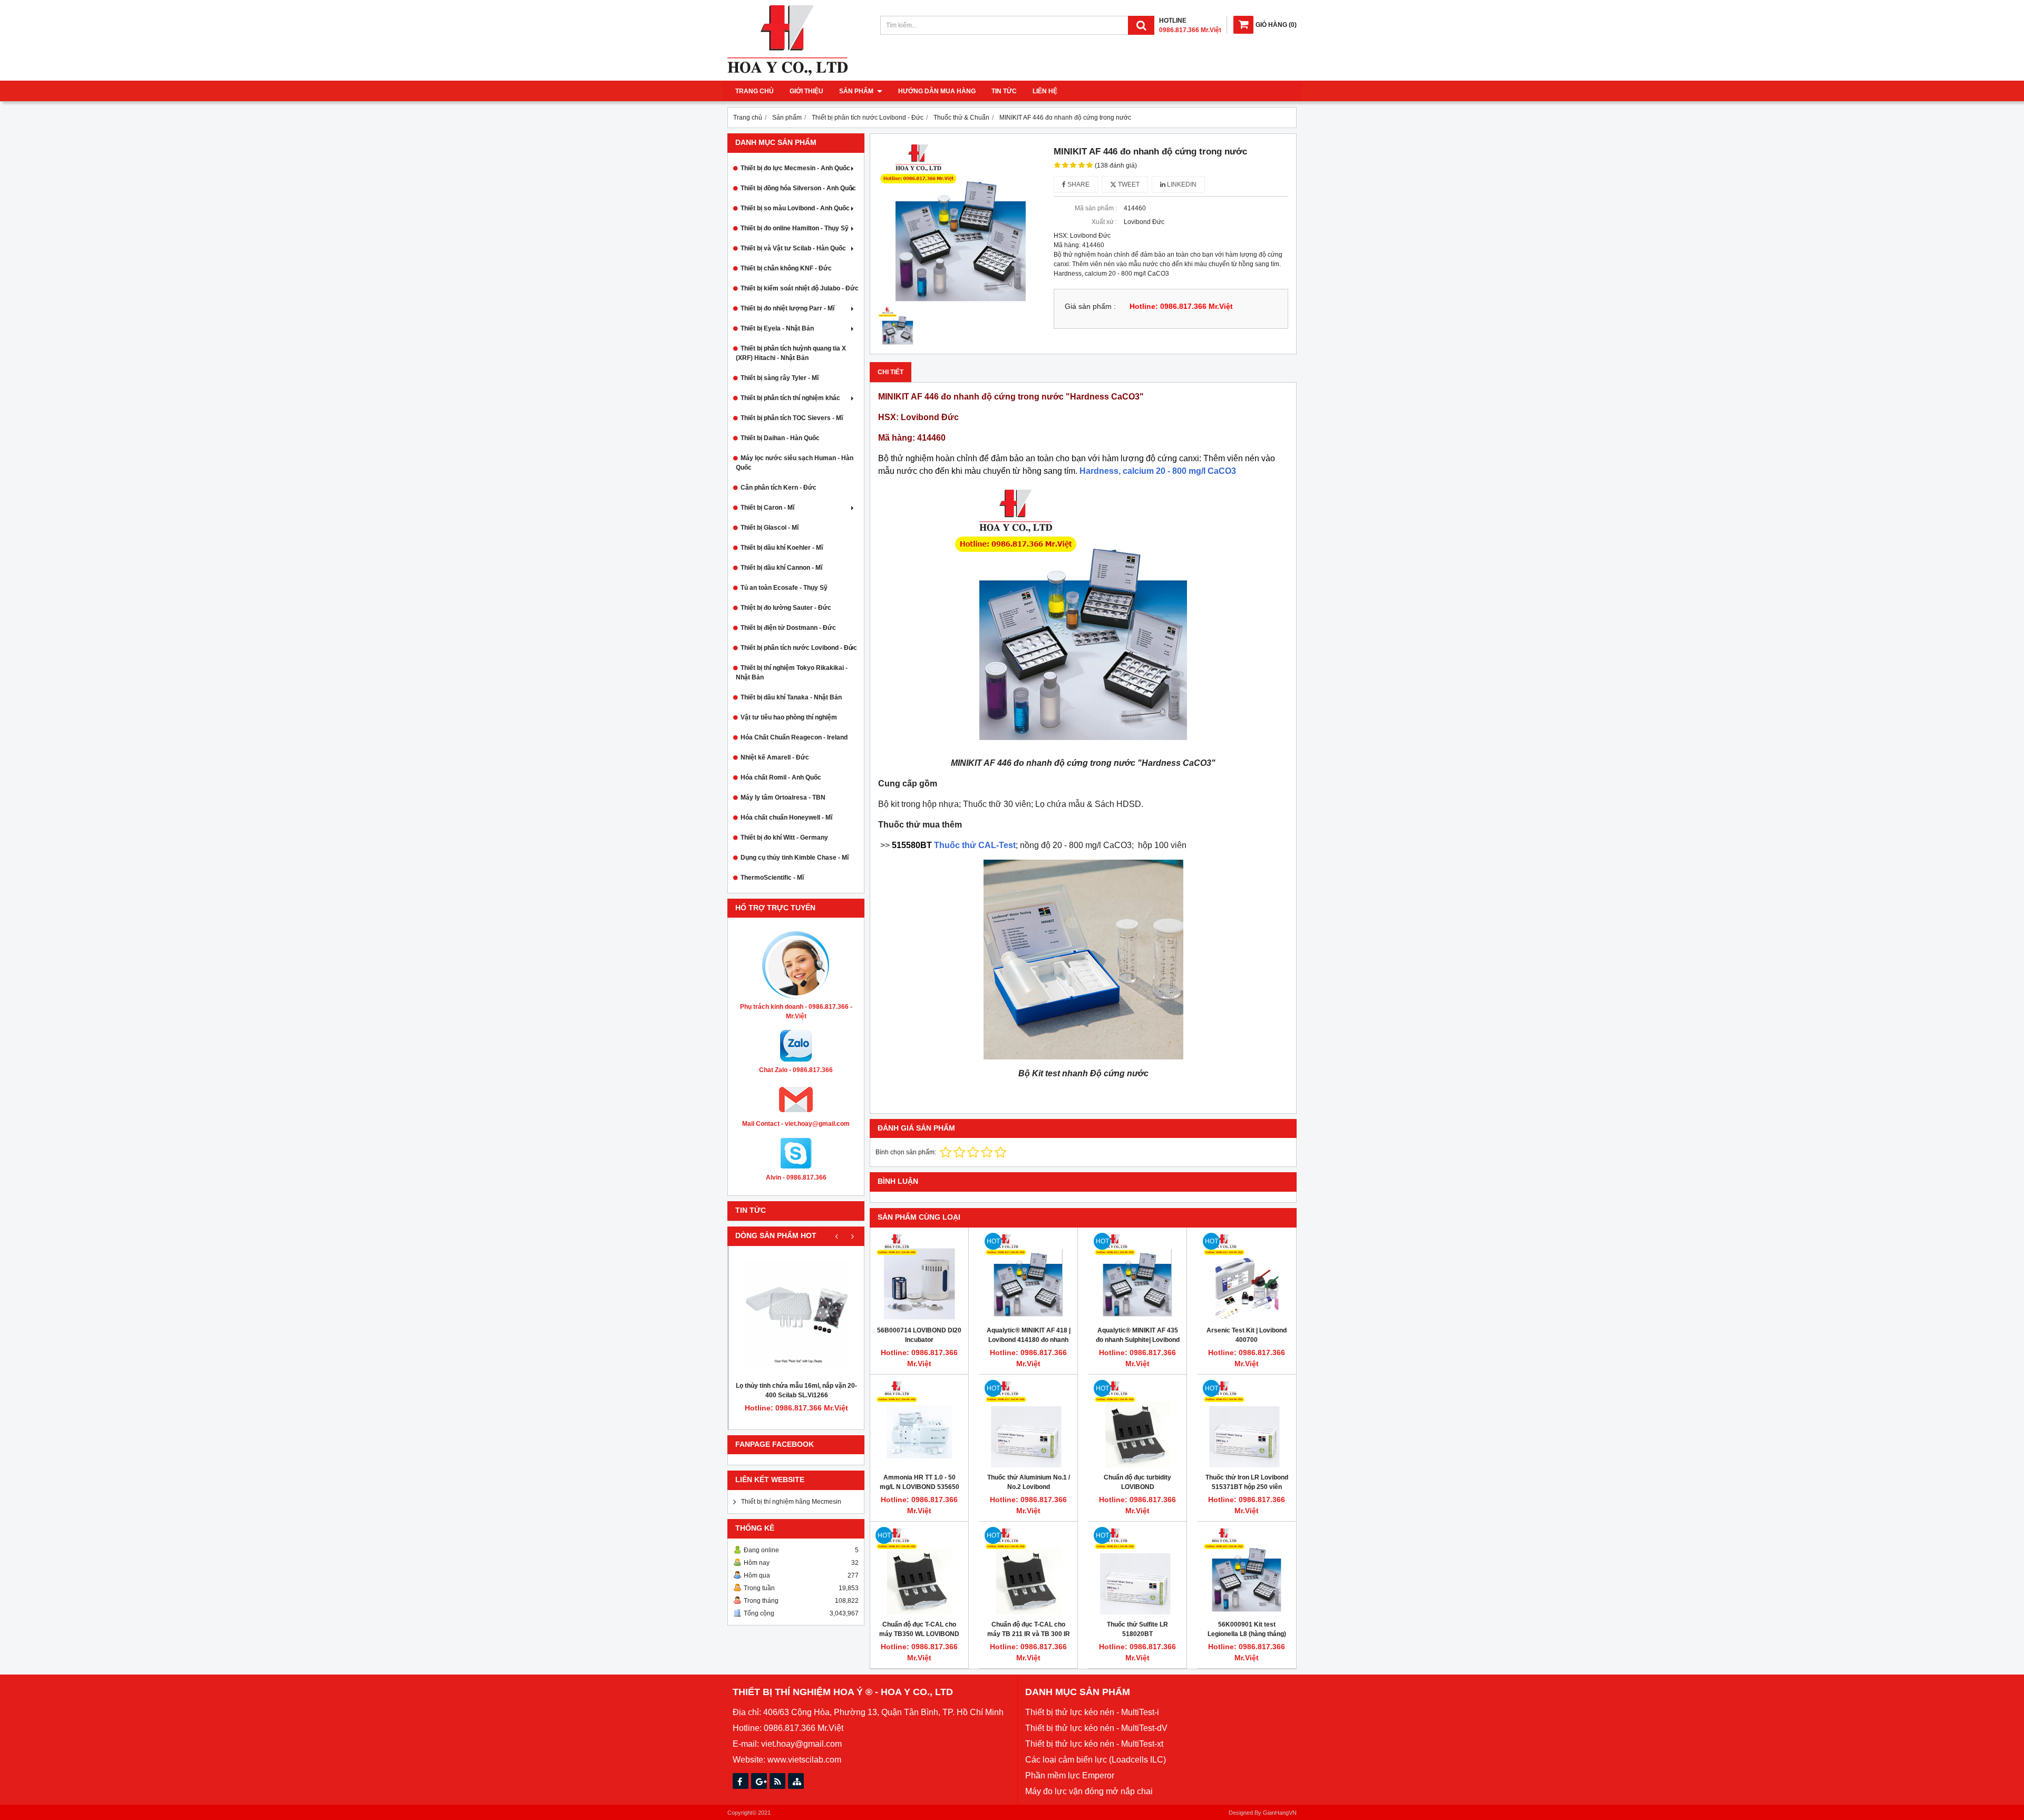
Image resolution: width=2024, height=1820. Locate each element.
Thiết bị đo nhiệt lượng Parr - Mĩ (787, 308)
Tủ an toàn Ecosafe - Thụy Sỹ (784, 588)
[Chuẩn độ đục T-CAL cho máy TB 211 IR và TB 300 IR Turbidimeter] (1028, 1571)
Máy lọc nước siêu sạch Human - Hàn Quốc (795, 463)
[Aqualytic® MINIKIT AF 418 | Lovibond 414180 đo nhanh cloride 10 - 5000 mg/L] (1028, 1277)
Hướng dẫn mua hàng (937, 91)
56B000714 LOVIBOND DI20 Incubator (919, 1335)
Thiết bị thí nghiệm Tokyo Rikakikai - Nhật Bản (792, 673)
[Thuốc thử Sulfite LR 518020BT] (1137, 1571)
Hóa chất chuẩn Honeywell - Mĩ (786, 817)
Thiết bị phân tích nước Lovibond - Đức (799, 648)
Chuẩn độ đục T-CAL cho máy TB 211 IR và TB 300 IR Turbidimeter (1029, 1634)
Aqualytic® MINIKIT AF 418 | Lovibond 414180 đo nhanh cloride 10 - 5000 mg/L (1029, 1340)
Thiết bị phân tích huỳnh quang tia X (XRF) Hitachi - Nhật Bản (791, 353)
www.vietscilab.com (804, 1760)
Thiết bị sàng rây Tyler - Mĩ (780, 378)
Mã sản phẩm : (1096, 208)
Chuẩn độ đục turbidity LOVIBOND (1137, 1482)
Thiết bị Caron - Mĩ (767, 508)
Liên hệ (1045, 91)
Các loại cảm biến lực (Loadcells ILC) (1096, 1760)
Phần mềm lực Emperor (1070, 1775)
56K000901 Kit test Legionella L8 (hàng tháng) (1247, 1629)
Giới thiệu (806, 91)
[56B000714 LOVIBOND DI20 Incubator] (919, 1277)
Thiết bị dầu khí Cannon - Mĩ (781, 568)
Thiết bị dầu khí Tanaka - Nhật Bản (791, 697)
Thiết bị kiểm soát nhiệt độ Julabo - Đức (800, 288)
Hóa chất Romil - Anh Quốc (781, 777)
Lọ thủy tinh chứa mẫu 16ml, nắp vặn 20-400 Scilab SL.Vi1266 (796, 1390)
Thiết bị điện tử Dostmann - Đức (788, 628)
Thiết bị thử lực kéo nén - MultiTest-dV (1096, 1728)
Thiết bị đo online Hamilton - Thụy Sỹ (795, 228)
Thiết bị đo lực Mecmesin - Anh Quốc (795, 168)
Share (1078, 184)
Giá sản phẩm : (1090, 306)
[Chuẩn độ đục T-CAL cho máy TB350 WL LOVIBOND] (919, 1571)
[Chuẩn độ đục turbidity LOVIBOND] (1137, 1424)
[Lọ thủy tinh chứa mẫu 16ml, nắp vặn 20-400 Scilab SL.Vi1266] (796, 1313)
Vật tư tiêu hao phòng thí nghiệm (789, 717)
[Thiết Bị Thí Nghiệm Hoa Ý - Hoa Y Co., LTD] (787, 73)
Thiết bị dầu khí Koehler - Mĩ (782, 548)
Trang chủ (755, 91)
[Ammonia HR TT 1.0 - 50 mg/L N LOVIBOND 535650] (919, 1424)
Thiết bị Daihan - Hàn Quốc (780, 438)
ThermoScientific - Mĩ (772, 878)
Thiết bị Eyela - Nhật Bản (777, 328)
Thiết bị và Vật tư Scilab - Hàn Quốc (793, 248)
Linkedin (1181, 184)
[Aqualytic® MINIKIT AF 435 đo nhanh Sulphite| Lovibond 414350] (1137, 1277)
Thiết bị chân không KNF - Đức (786, 268)
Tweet (1128, 184)
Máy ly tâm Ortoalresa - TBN (783, 797)
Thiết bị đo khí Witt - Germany (784, 838)
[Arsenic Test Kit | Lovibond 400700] (1247, 1277)
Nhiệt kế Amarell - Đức (775, 757)
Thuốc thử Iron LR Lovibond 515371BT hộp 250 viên (1247, 1482)
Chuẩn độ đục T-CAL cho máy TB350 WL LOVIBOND (919, 1629)
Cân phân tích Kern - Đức (779, 488)
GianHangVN (1280, 1813)
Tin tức (1004, 91)
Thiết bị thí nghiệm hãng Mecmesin (791, 1502)
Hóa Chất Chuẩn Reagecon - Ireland (794, 737)
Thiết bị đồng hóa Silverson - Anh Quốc (798, 188)
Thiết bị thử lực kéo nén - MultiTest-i (1092, 1712)
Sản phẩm (857, 91)
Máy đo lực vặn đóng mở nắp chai (1089, 1791)
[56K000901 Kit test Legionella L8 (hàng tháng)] (1247, 1571)
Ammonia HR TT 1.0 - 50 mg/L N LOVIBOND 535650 (919, 1482)
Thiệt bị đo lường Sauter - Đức (786, 608)
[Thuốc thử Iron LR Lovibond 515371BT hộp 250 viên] (1247, 1424)
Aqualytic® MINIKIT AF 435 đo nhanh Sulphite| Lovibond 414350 (1138, 1340)
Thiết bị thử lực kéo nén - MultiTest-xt (1094, 1744)
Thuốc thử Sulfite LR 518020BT (1137, 1629)
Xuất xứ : (1104, 222)
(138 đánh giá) (1116, 166)
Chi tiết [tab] (891, 372)
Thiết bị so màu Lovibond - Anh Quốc (795, 208)
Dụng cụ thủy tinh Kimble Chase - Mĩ (795, 858)
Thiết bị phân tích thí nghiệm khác (790, 398)
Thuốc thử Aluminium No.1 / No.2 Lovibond (1029, 1482)
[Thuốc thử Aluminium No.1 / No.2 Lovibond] (1028, 1424)
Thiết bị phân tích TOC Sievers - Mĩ (792, 418)
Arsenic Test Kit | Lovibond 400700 (1247, 1335)
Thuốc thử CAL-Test (954, 845)
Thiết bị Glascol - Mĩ (770, 528)
